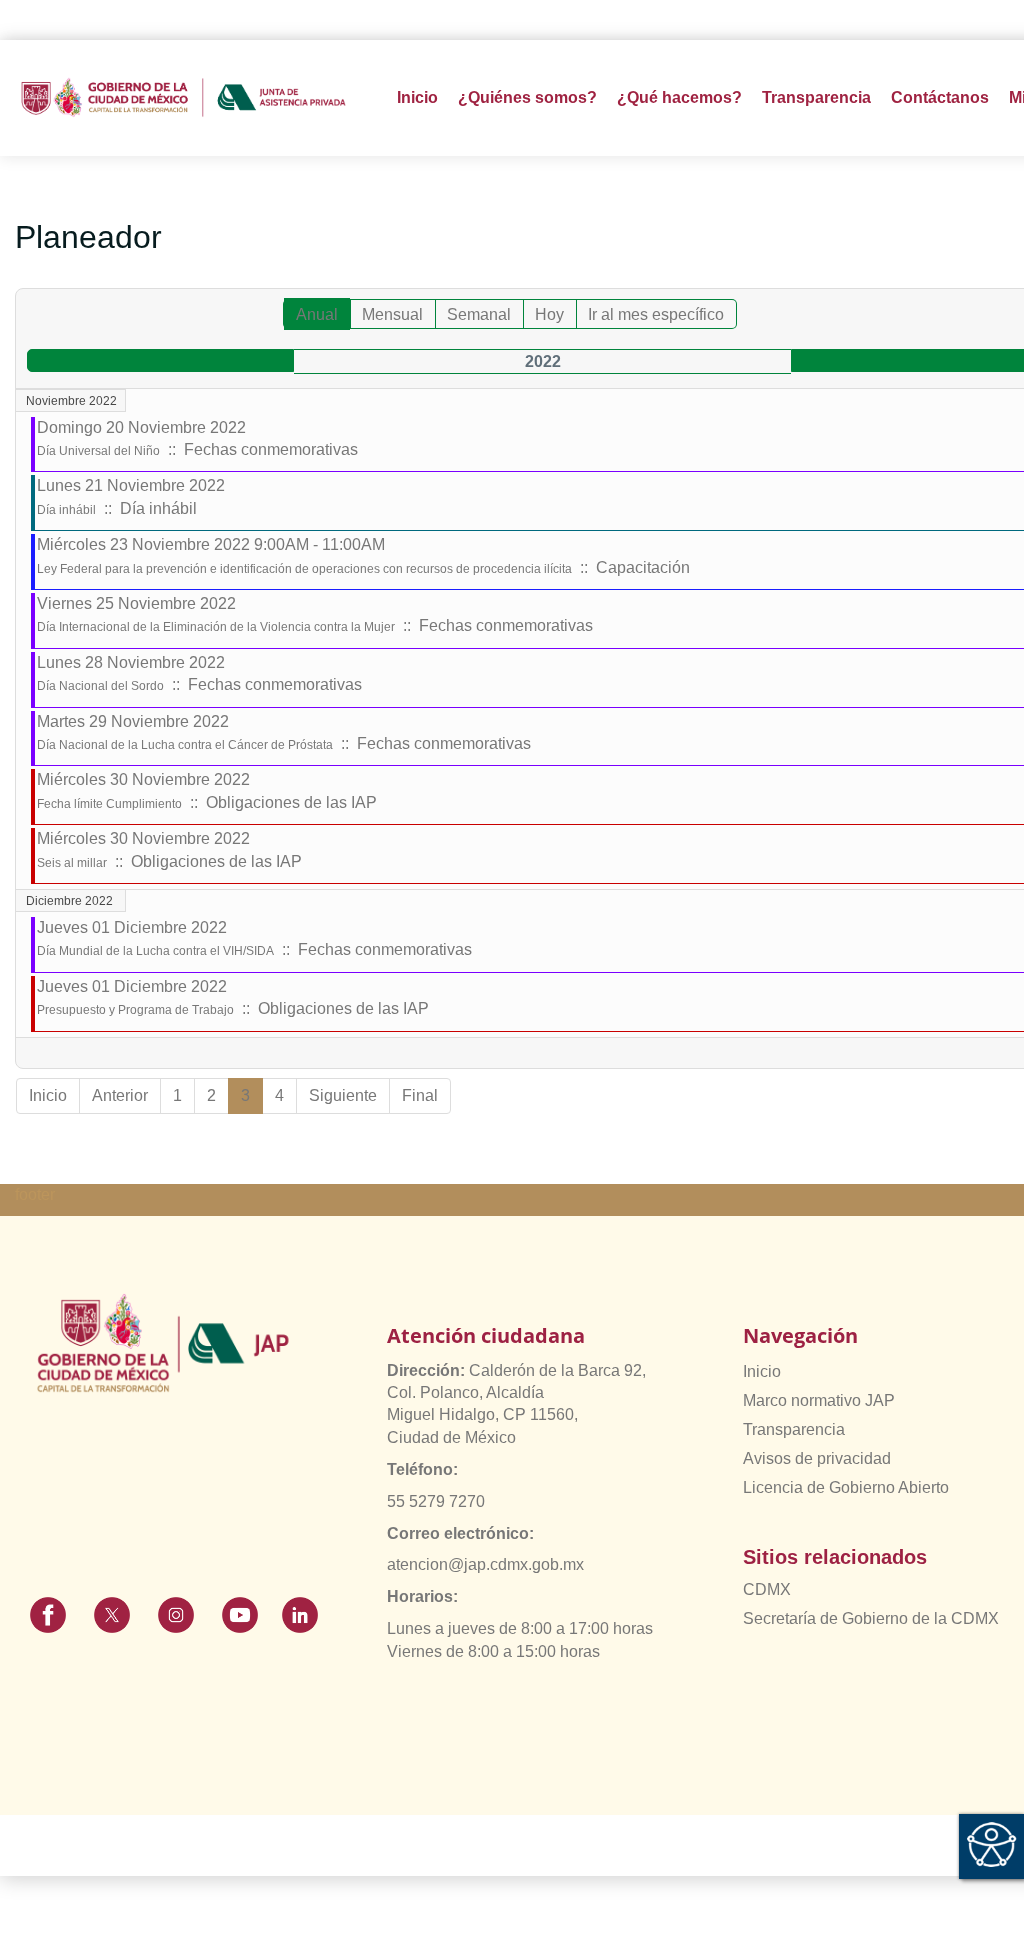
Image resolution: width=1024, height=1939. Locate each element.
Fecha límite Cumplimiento (109, 804)
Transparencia (794, 1429)
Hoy (549, 314)
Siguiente (343, 1095)
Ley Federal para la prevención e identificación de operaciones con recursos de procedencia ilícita (304, 569)
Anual (317, 314)
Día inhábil (66, 510)
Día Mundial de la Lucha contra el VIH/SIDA (155, 951)
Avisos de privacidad (817, 1458)
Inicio (417, 97)
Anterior (120, 1095)
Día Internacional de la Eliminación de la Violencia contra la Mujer (216, 627)
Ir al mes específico (656, 314)
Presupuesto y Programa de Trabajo (135, 1010)
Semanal (479, 314)
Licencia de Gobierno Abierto (846, 1487)
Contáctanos (940, 97)
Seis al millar (72, 863)
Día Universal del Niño (98, 451)
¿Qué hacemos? (679, 97)
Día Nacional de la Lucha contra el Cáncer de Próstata (185, 745)
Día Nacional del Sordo (100, 686)
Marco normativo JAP (819, 1400)
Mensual (392, 314)
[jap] (183, 97)
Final (420, 1095)
